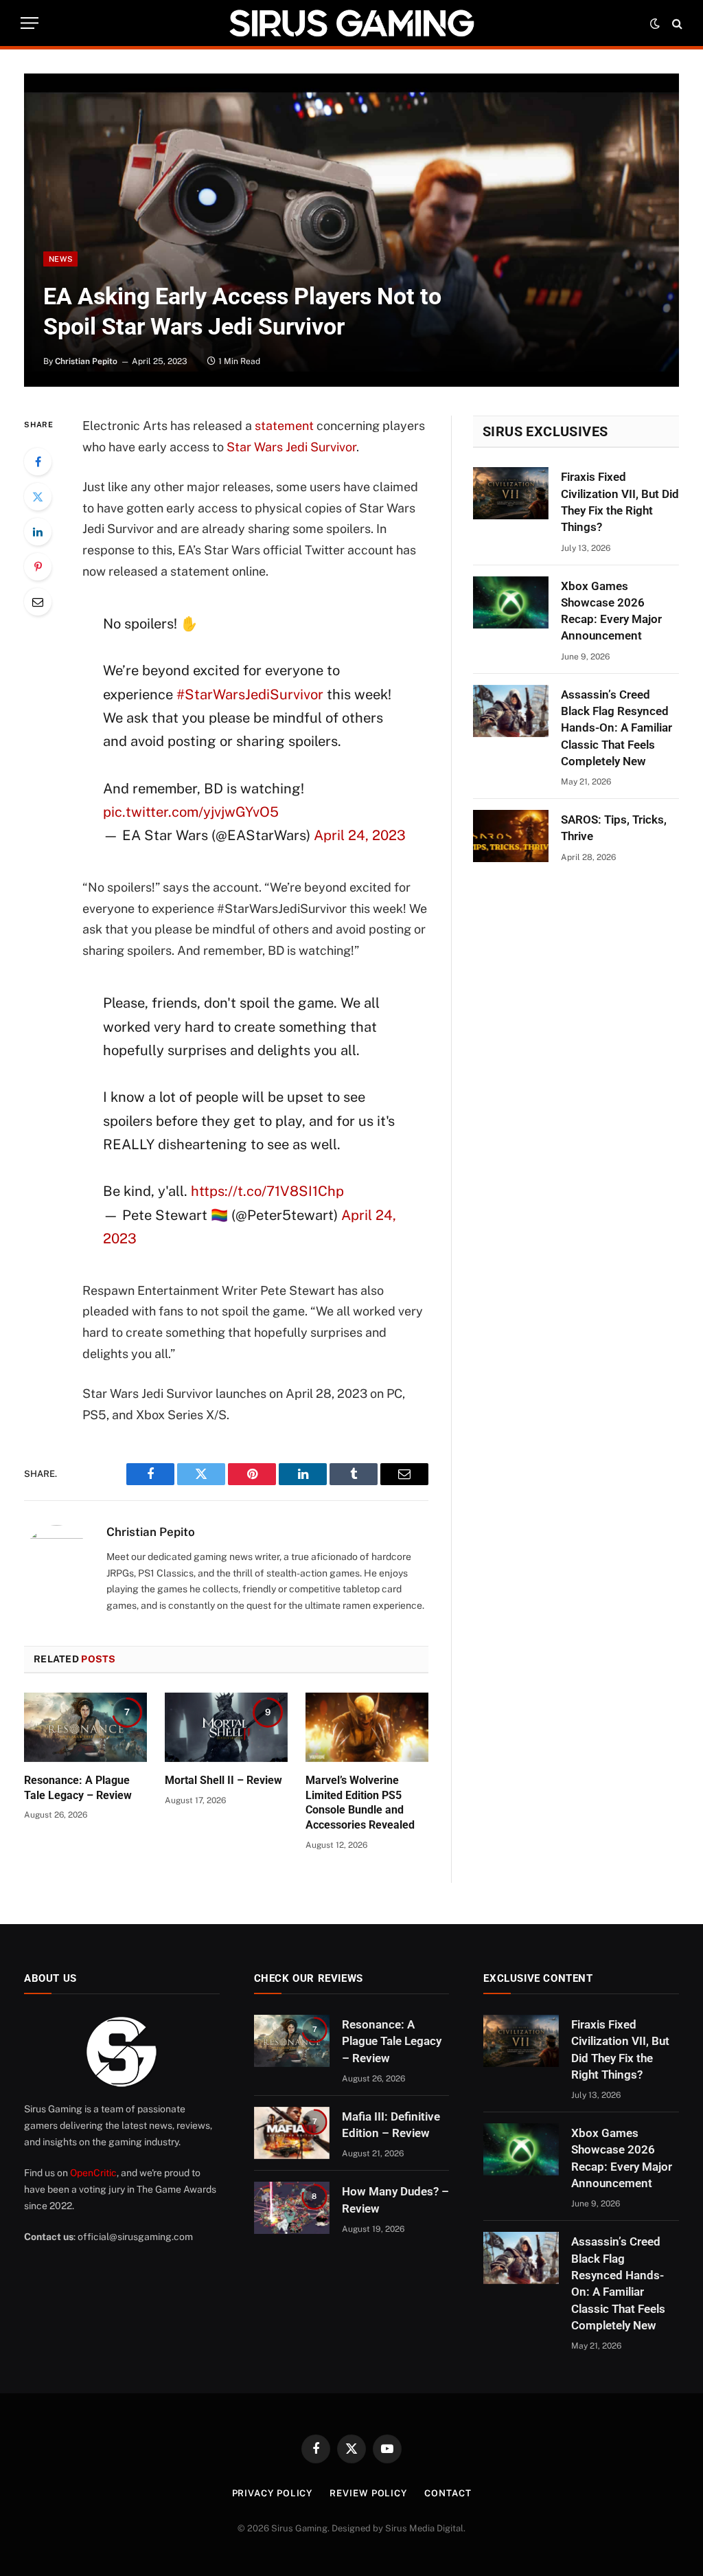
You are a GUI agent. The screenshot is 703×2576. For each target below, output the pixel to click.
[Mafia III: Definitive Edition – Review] (292, 2133)
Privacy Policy (273, 2493)
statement (284, 426)
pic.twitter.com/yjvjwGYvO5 (191, 812)
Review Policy (368, 2493)
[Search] (676, 23)
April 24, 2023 (360, 835)
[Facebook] (38, 462)
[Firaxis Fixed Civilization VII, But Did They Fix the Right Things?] (511, 493)
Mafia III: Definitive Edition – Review (391, 2125)
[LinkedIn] (38, 532)
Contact (448, 2493)
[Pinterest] (38, 567)
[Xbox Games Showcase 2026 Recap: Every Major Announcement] (511, 602)
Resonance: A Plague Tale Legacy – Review (78, 1788)
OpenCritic (93, 2173)
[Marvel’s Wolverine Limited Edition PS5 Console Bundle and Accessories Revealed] (367, 1727)
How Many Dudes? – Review (395, 2200)
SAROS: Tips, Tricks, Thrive (614, 828)
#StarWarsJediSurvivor (250, 694)
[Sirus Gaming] (351, 23)
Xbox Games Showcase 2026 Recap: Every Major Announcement (611, 611)
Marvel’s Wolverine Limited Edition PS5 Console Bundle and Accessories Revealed (360, 1803)
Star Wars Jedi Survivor (291, 447)
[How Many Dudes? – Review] (292, 2208)
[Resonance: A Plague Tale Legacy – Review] (85, 1727)
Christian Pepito (86, 361)
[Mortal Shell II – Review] (226, 1727)
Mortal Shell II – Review (223, 1780)
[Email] (38, 602)
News (60, 259)
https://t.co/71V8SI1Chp (267, 1191)
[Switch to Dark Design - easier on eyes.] (655, 23)
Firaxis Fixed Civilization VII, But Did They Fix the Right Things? (620, 502)
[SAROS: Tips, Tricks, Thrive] (511, 836)
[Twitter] (38, 497)
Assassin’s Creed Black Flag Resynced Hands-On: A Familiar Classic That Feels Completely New (616, 728)
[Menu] (30, 23)
